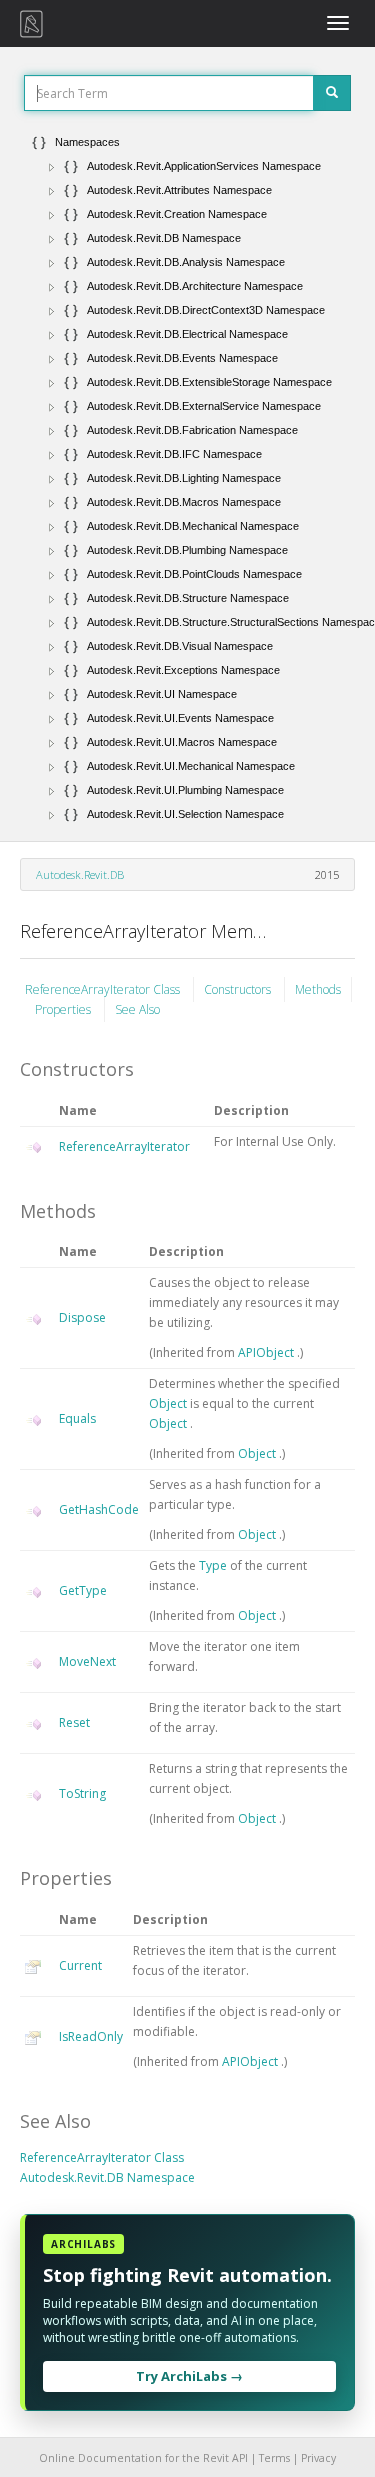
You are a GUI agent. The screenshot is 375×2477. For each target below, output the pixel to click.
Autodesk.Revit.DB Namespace (107, 2177)
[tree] (187, 478)
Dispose (82, 1317)
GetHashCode (99, 1509)
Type (214, 1565)
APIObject (267, 1352)
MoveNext (87, 1661)
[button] (52, 167)
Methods (318, 989)
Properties (64, 1009)
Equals (77, 1418)
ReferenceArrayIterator (124, 1146)
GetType (83, 1590)
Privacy (318, 2458)
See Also (137, 1009)
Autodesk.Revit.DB (80, 874)
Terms (274, 2458)
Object (169, 1403)
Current (80, 1965)
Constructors (239, 989)
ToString (82, 1793)
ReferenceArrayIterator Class (104, 989)
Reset (74, 1722)
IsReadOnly (91, 2036)
